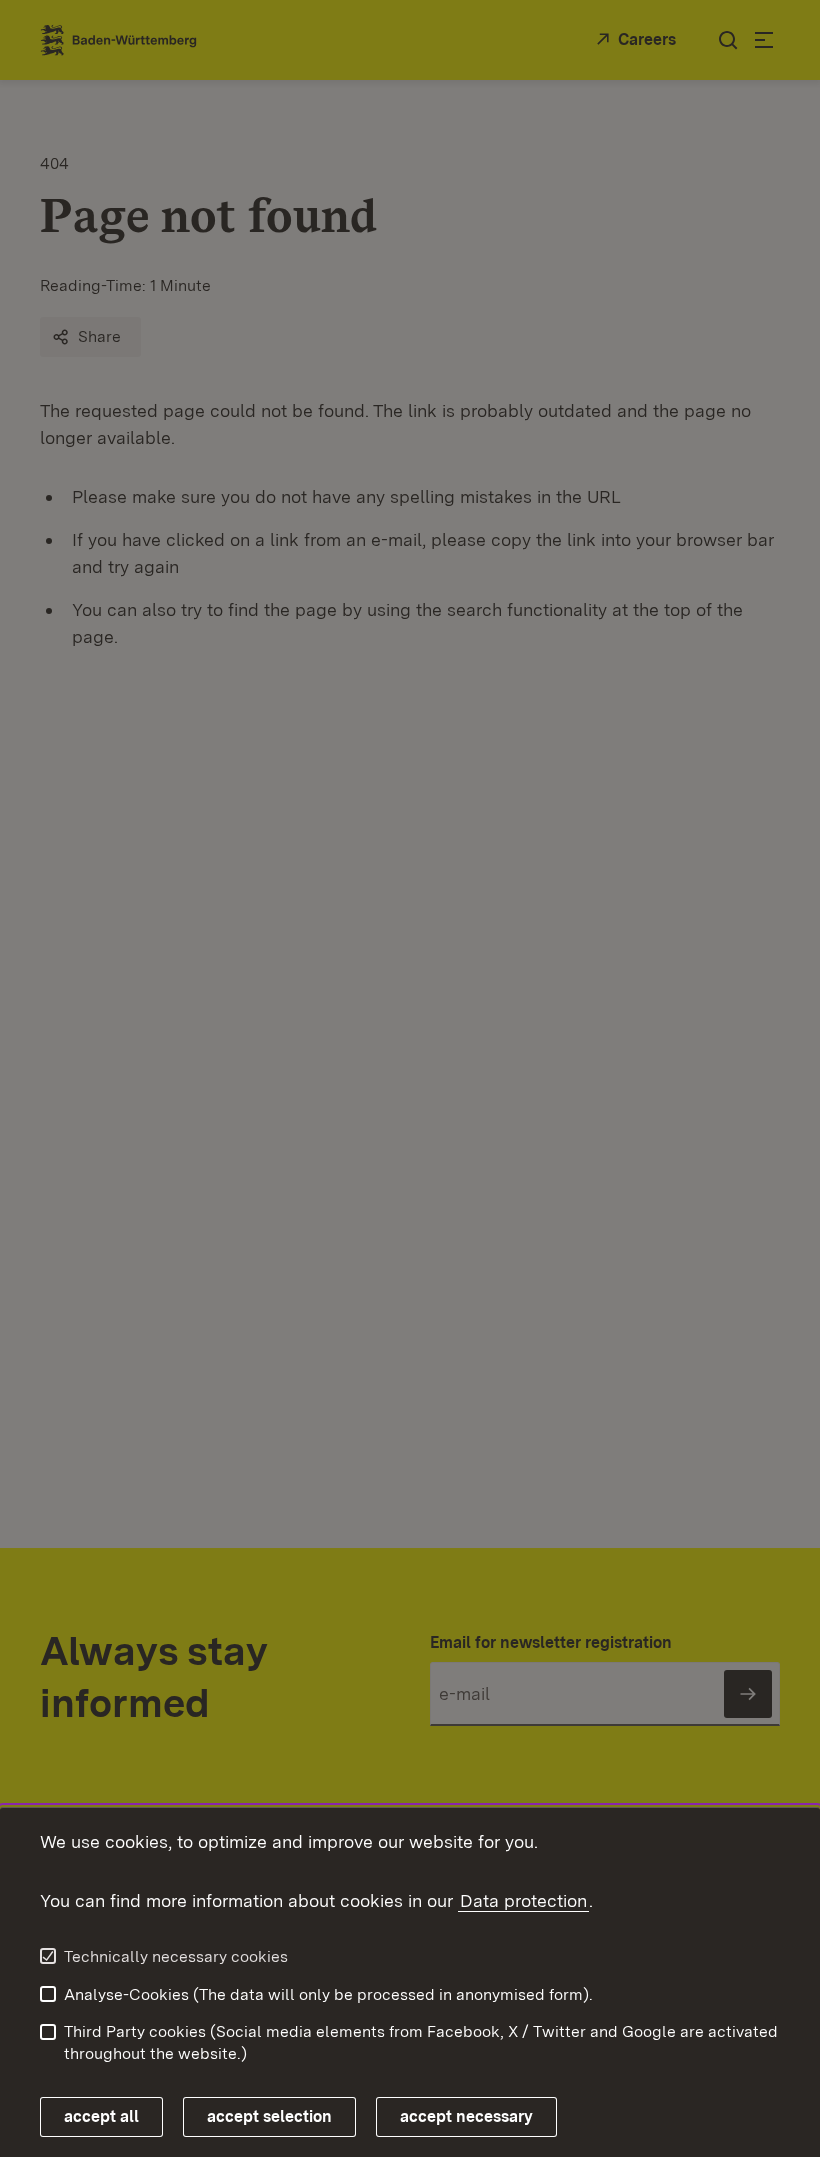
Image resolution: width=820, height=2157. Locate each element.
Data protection (523, 1900)
